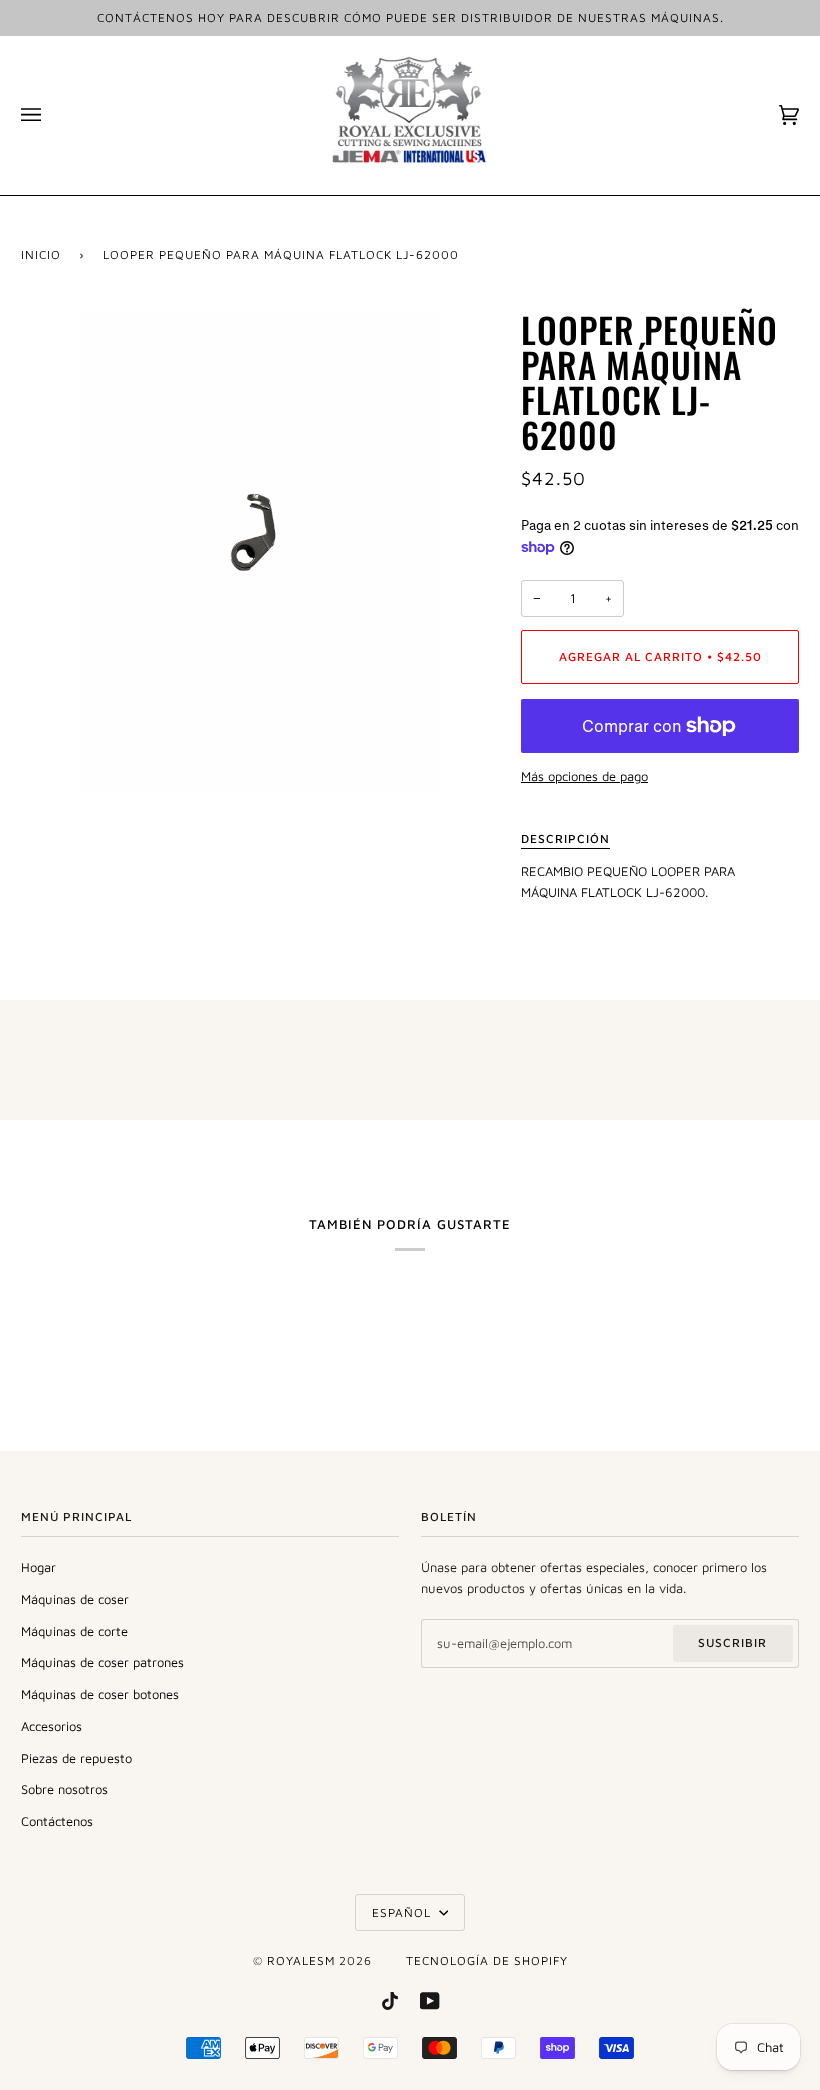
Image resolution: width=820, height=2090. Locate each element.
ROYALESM (301, 1960)
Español (403, 1912)
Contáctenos (57, 1821)
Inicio (41, 254)
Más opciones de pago (584, 776)
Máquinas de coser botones (100, 1694)
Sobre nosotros (64, 1789)
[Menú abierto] (51, 115)
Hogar (38, 1567)
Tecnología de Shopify (487, 1960)
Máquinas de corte (74, 1631)
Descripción (565, 838)
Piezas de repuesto (76, 1758)
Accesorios (51, 1726)
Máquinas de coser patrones (102, 1662)
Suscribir (732, 1642)
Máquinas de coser (75, 1599)
